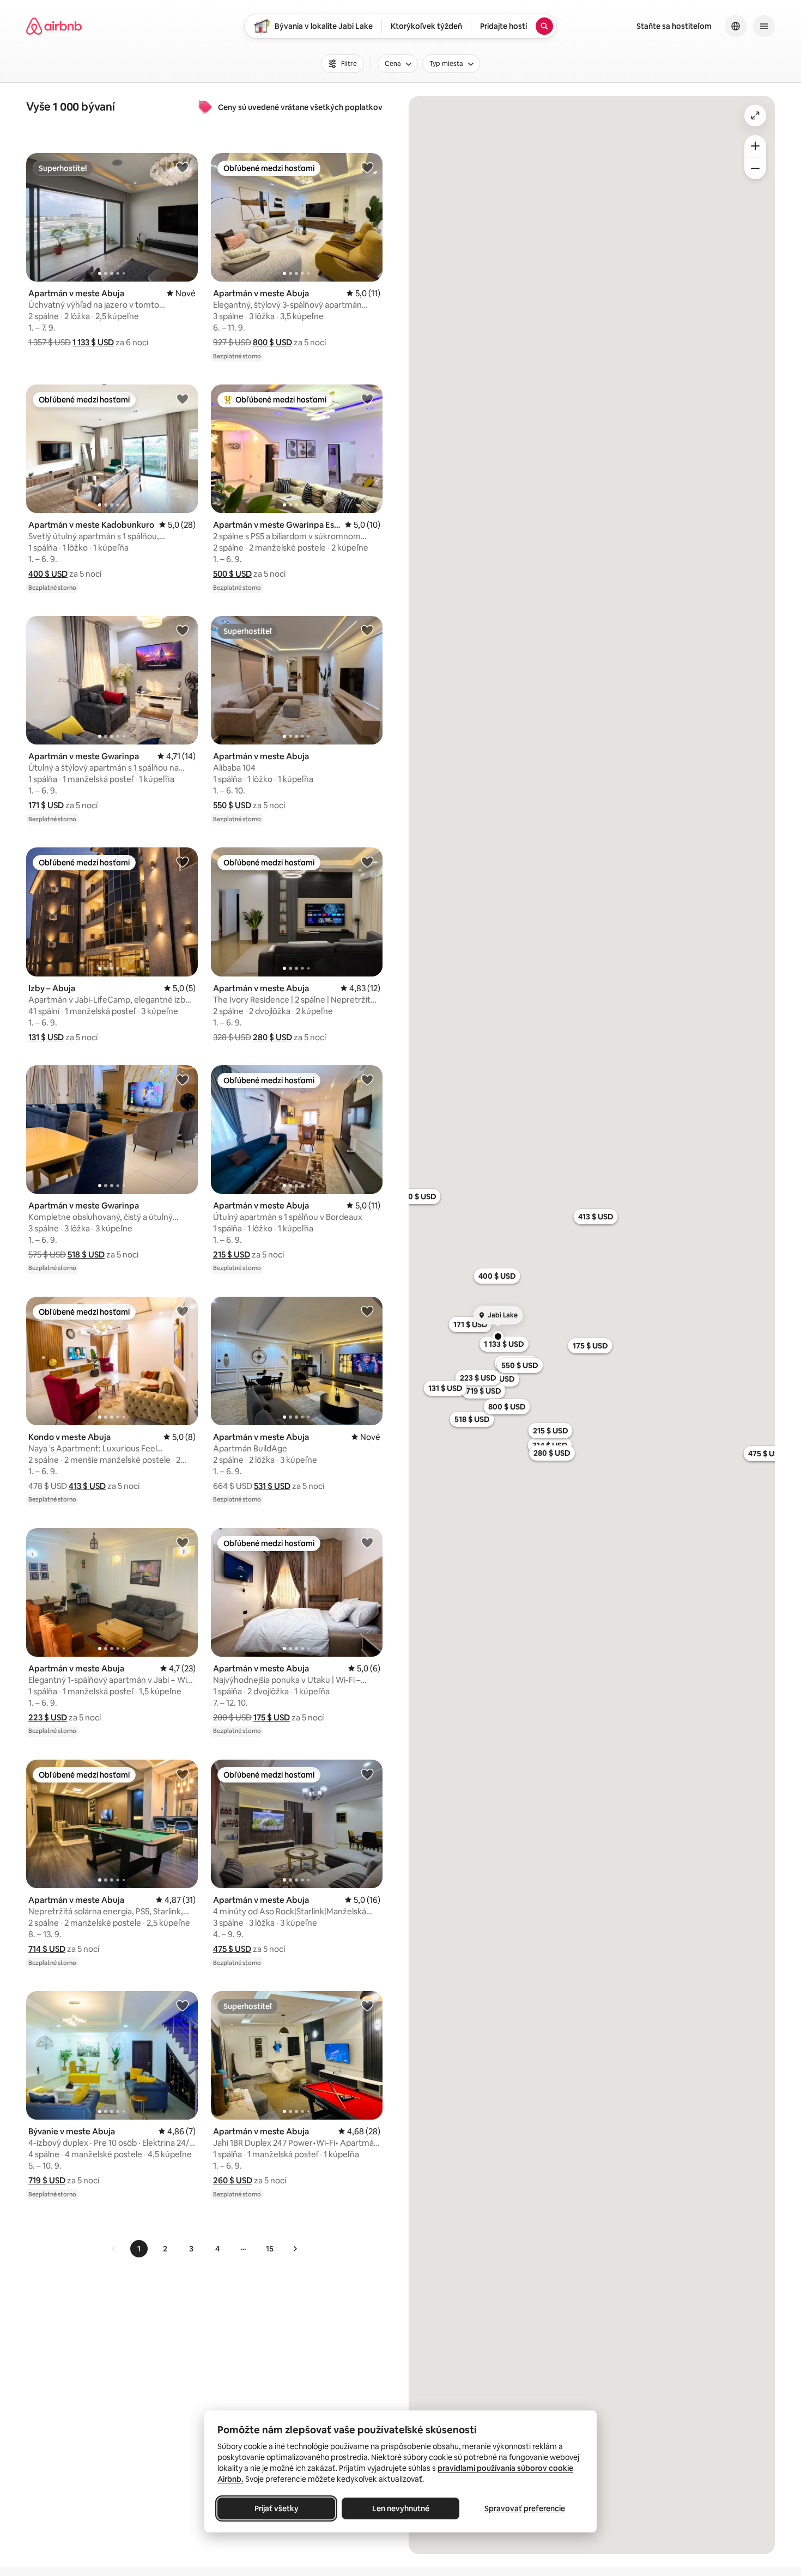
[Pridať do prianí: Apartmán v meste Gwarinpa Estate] (367, 399)
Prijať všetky (277, 2508)
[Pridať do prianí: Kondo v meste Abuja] (183, 1311)
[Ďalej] (295, 2249)
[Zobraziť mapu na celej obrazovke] (755, 115)
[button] (93, 342)
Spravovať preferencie (525, 2508)
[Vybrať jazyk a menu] (736, 26)
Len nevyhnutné (401, 2508)
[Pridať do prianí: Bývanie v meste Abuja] (183, 2005)
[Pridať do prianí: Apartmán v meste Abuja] (183, 167)
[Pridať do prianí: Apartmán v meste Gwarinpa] (183, 630)
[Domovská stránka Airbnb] (54, 26)
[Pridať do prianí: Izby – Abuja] (183, 862)
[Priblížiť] (755, 146)
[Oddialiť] (755, 168)
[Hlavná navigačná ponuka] (764, 26)
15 (270, 2249)
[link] (114, 2249)
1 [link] (139, 2249)
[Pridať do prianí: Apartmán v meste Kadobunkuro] (183, 399)
